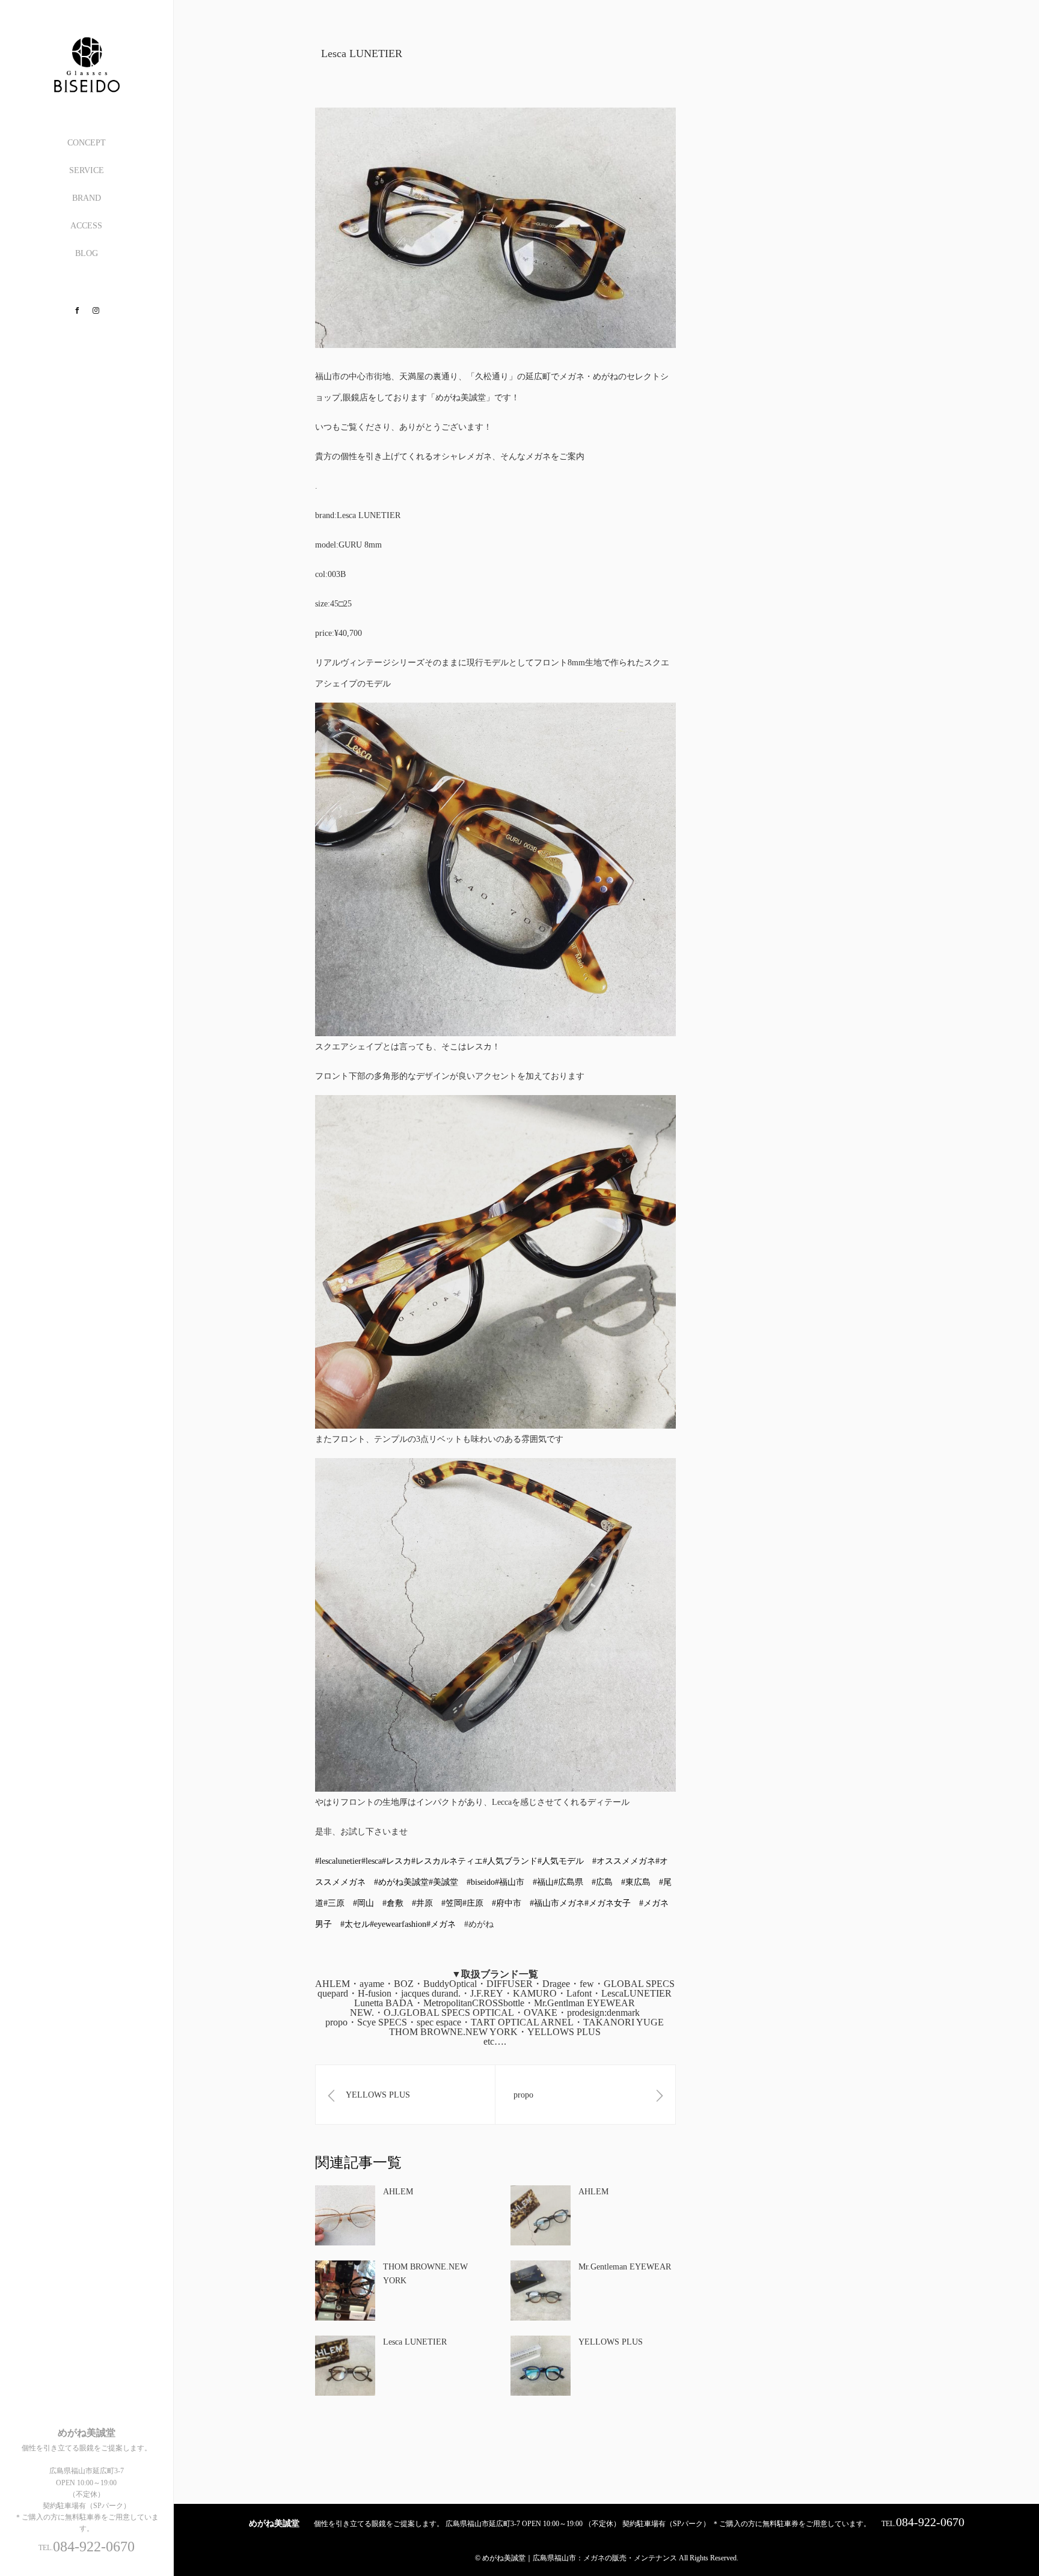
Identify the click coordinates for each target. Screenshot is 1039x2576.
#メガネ (441, 1924)
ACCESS (86, 226)
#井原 (422, 1903)
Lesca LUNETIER (415, 2342)
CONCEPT (87, 143)
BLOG (87, 253)
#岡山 (363, 1903)
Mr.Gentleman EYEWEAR (625, 2267)
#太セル (355, 1924)
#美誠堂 (443, 1882)
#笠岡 (452, 1903)
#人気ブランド (510, 1861)
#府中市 (507, 1903)
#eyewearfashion (398, 1924)
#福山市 (510, 1882)
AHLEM (398, 2192)
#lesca (372, 1861)
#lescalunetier (338, 1861)
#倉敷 (393, 1903)
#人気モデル (561, 1861)
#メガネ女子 (608, 1903)
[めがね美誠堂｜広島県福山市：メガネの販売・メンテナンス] (87, 88)
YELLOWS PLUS (611, 2342)
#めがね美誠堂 (401, 1882)
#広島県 (569, 1882)
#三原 (334, 1903)
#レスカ (397, 1861)
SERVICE (87, 170)
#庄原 (473, 1903)
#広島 (602, 1882)
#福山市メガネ (557, 1903)
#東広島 (636, 1882)
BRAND (87, 198)
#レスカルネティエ (447, 1861)
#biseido (481, 1882)
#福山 (543, 1882)
